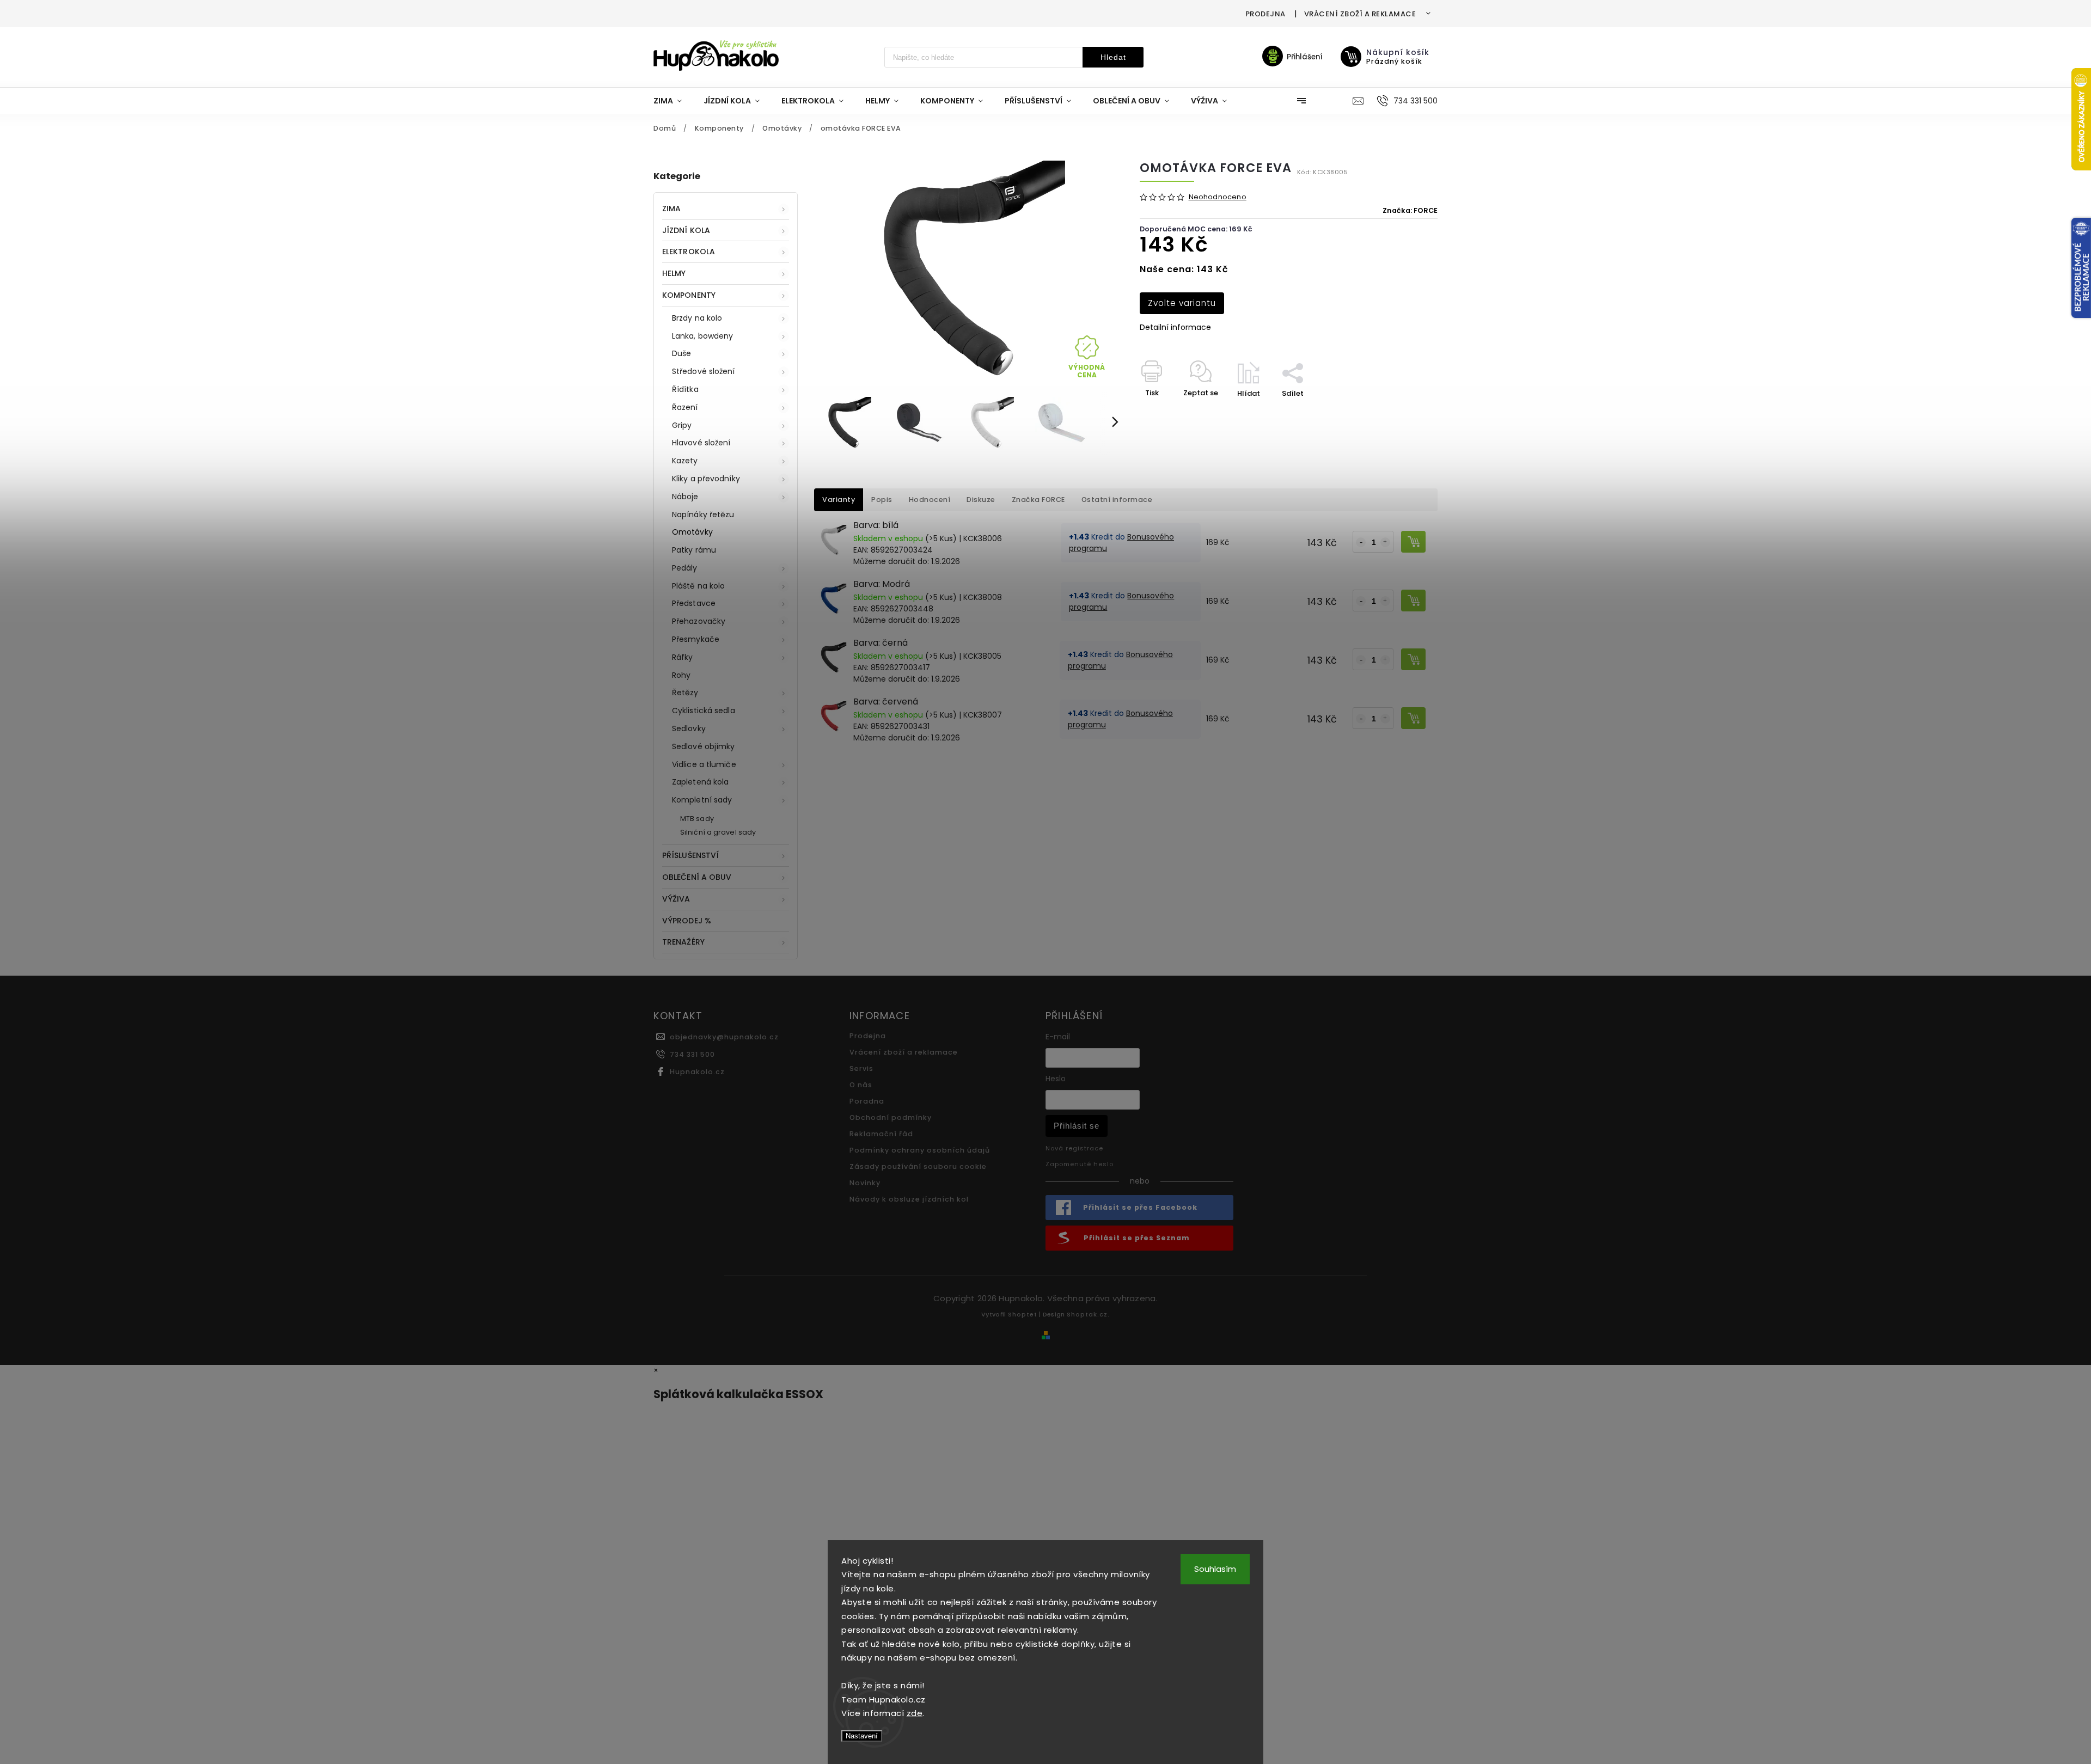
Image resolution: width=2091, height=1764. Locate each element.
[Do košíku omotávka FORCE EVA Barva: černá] (1413, 659)
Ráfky (683, 657)
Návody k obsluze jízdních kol (909, 1199)
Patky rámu (694, 550)
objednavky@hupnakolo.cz (724, 1037)
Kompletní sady (702, 800)
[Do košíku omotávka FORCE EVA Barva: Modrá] (1413, 601)
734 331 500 (692, 1054)
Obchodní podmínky (891, 1117)
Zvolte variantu (1182, 303)
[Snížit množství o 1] (1361, 542)
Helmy (674, 273)
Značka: (1410, 210)
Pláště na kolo (698, 586)
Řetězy (685, 693)
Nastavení (862, 1736)
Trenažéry (683, 942)
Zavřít (1402, 412)
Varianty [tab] (839, 500)
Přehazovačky (699, 621)
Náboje (685, 497)
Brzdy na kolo (697, 318)
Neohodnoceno (1218, 197)
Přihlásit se (1077, 1126)
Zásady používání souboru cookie (918, 1166)
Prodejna (1265, 14)
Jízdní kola (686, 230)
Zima (671, 209)
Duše (681, 353)
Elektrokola (689, 252)
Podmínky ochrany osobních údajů (920, 1150)
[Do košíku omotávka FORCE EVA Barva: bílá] (1413, 542)
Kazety (685, 461)
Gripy (682, 425)
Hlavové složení (701, 443)
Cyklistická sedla (704, 710)
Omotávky (692, 532)
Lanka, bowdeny (702, 336)
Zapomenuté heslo (1080, 1164)
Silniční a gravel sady (718, 832)
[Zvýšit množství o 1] (1385, 542)
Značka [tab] (1038, 500)
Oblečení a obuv (697, 877)
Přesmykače (696, 639)
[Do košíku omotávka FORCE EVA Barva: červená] (1413, 718)
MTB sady (697, 819)
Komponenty (689, 295)
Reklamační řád (881, 1134)
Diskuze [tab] (981, 500)
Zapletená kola (700, 782)
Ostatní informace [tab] (1117, 500)
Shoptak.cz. (1088, 1314)
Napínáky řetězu (703, 514)
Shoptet (1023, 1314)
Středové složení (704, 371)
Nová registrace (1074, 1148)
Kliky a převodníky (706, 479)
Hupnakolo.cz (697, 1072)
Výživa (676, 899)
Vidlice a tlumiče (704, 764)
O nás (861, 1085)
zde (915, 1713)
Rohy (681, 675)
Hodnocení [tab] (930, 500)
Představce (694, 603)
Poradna (867, 1101)
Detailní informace (1175, 327)
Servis (861, 1068)
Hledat (1113, 57)
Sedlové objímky (704, 746)
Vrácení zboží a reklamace (1360, 14)
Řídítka (685, 389)
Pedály (685, 568)
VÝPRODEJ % (687, 921)
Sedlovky (689, 728)
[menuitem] (673, 101)
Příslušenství (690, 855)
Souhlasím (1215, 1569)
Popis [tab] (882, 500)
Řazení (685, 407)
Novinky (865, 1183)
